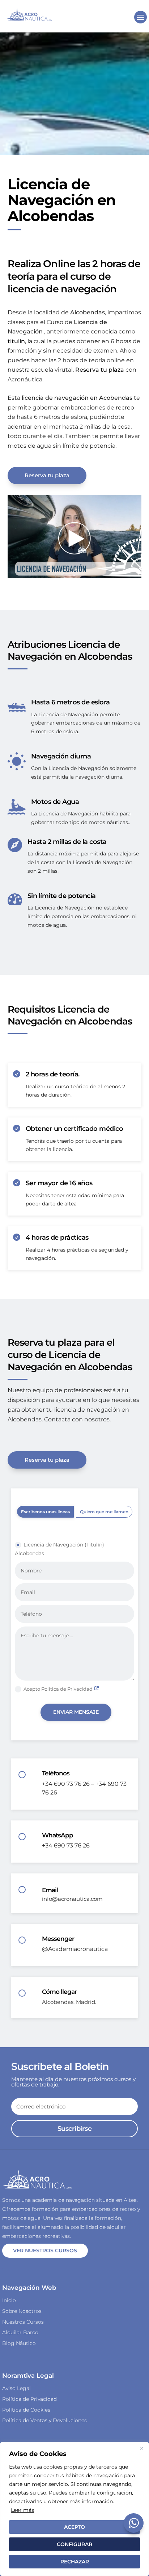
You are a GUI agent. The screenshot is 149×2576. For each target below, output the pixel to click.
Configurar (74, 2544)
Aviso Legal (16, 2388)
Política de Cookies (26, 2410)
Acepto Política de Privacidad (59, 1689)
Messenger (58, 1939)
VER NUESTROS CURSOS (45, 2250)
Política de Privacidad (29, 2399)
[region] (74, 2509)
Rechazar (75, 2562)
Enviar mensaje (76, 1712)
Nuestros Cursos (23, 2322)
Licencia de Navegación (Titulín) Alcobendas (59, 1549)
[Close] (141, 2448)
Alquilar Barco (20, 2332)
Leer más (22, 2510)
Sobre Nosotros (22, 2311)
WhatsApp (58, 1835)
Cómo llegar (59, 1992)
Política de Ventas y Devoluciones (44, 2420)
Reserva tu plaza (47, 475)
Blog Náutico (19, 2343)
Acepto (74, 2527)
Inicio (9, 2300)
